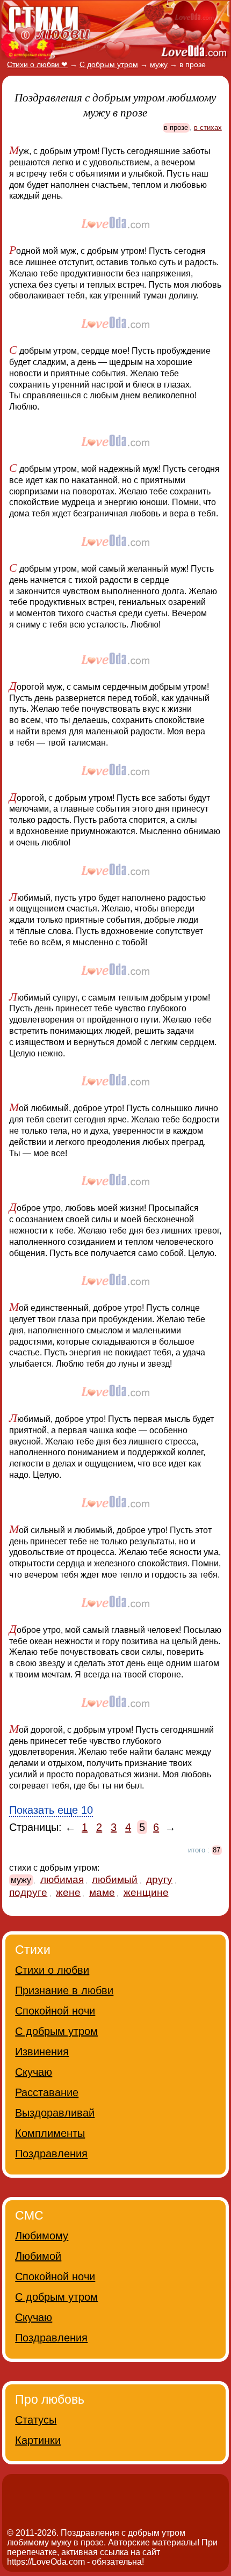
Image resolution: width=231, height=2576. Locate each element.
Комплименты (50, 2133)
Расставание (47, 2092)
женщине (146, 1892)
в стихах (208, 127)
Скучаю (34, 2072)
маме (102, 1892)
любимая (62, 1880)
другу (159, 1880)
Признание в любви (64, 1990)
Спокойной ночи (55, 2011)
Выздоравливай (55, 2113)
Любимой (38, 2256)
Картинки (38, 2440)
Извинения (42, 2052)
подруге (28, 1892)
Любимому (42, 2236)
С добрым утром (56, 2031)
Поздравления (51, 2154)
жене (68, 1892)
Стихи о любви (52, 1970)
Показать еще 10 (51, 1810)
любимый (115, 1880)
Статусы (36, 2420)
